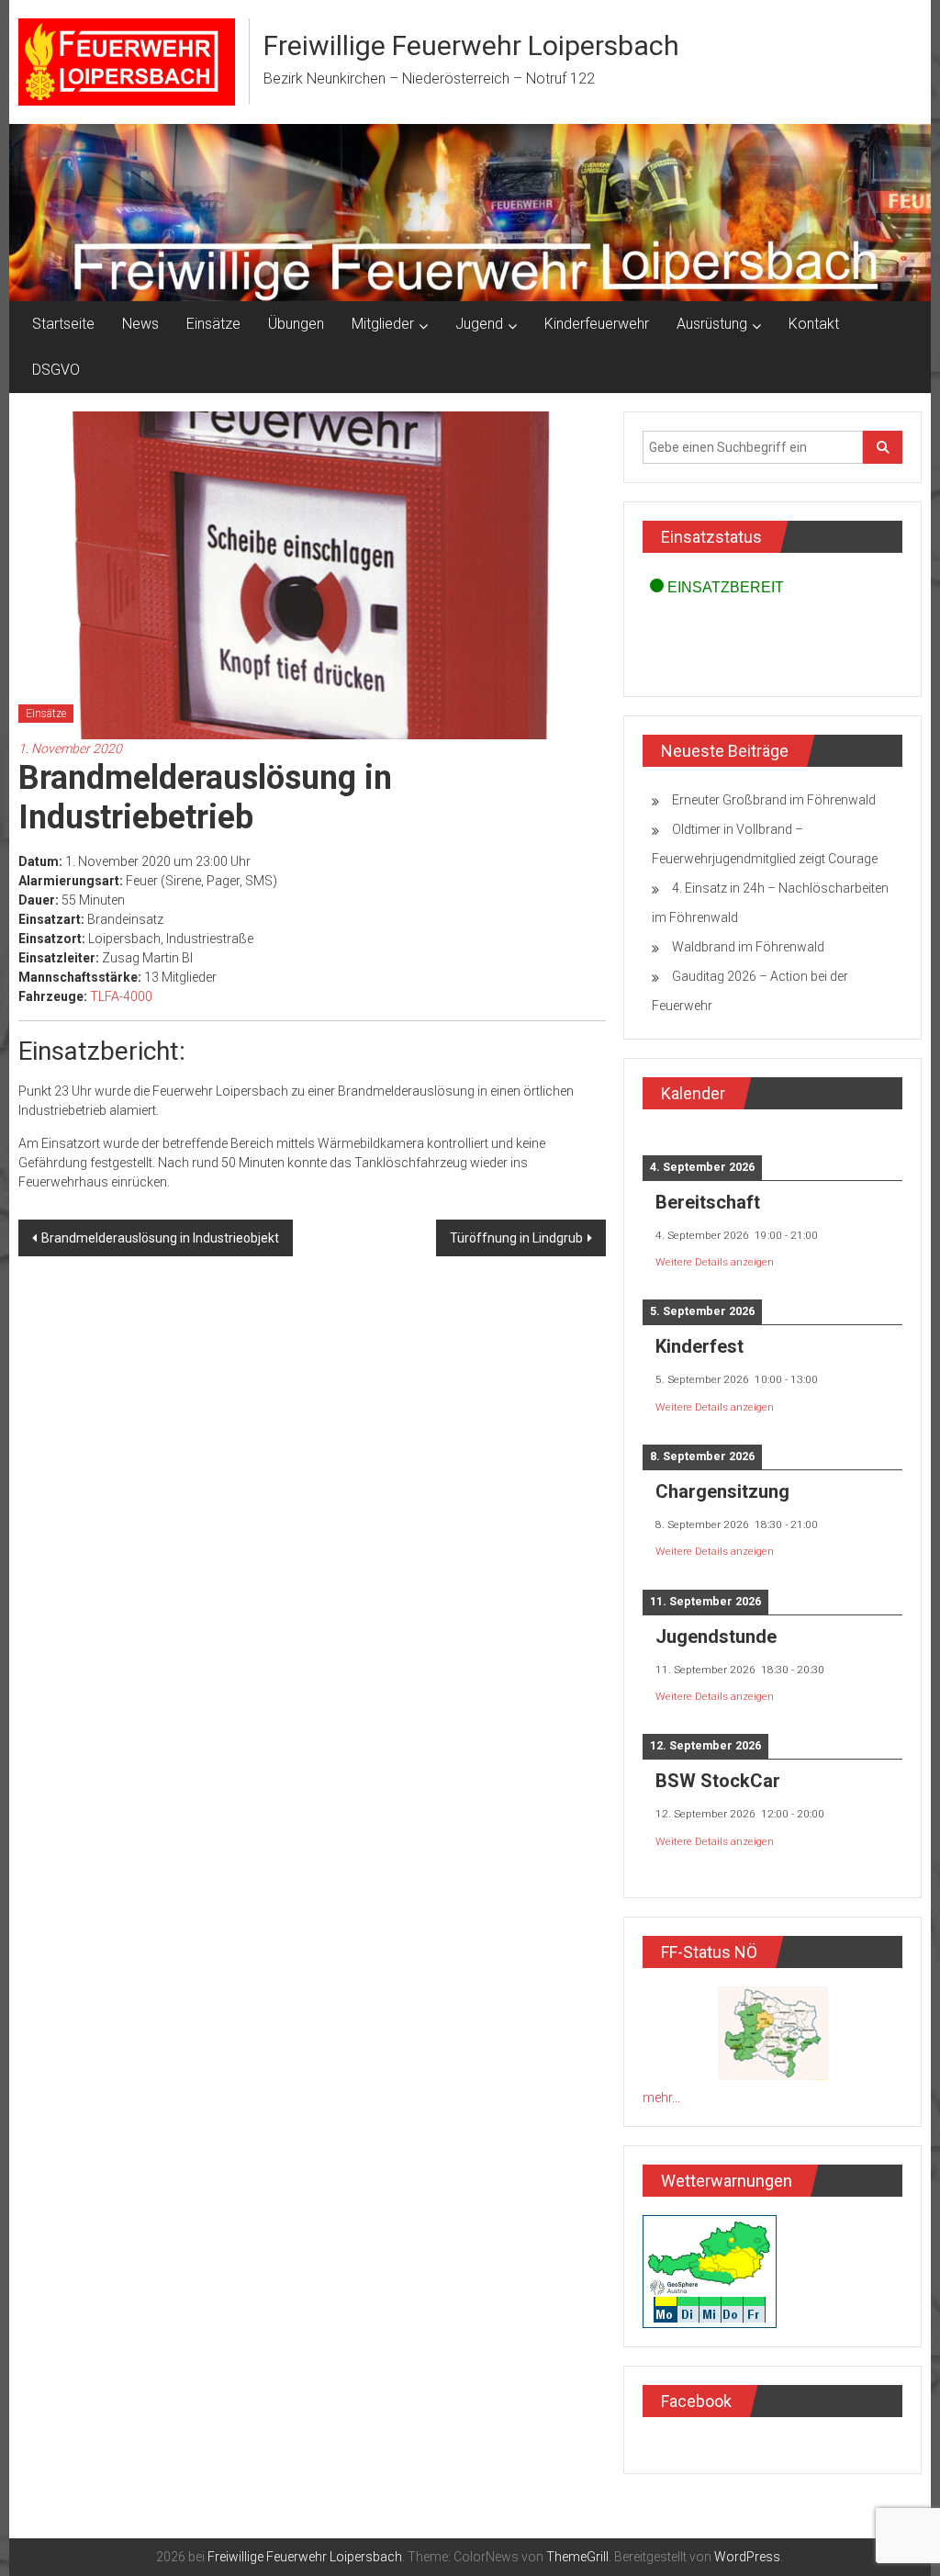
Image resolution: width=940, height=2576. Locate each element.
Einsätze (213, 324)
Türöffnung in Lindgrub (516, 1238)
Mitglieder (383, 324)
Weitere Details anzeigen (715, 1262)
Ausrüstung (712, 324)
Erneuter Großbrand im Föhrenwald (774, 800)
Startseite (63, 324)
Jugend (479, 324)
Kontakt (814, 324)
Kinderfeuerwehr (597, 324)
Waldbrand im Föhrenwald (748, 947)
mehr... (661, 2098)
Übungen (296, 324)
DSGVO (56, 370)
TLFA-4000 (121, 996)
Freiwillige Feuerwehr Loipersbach (471, 45)
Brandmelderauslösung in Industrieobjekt (160, 1238)
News (140, 324)
